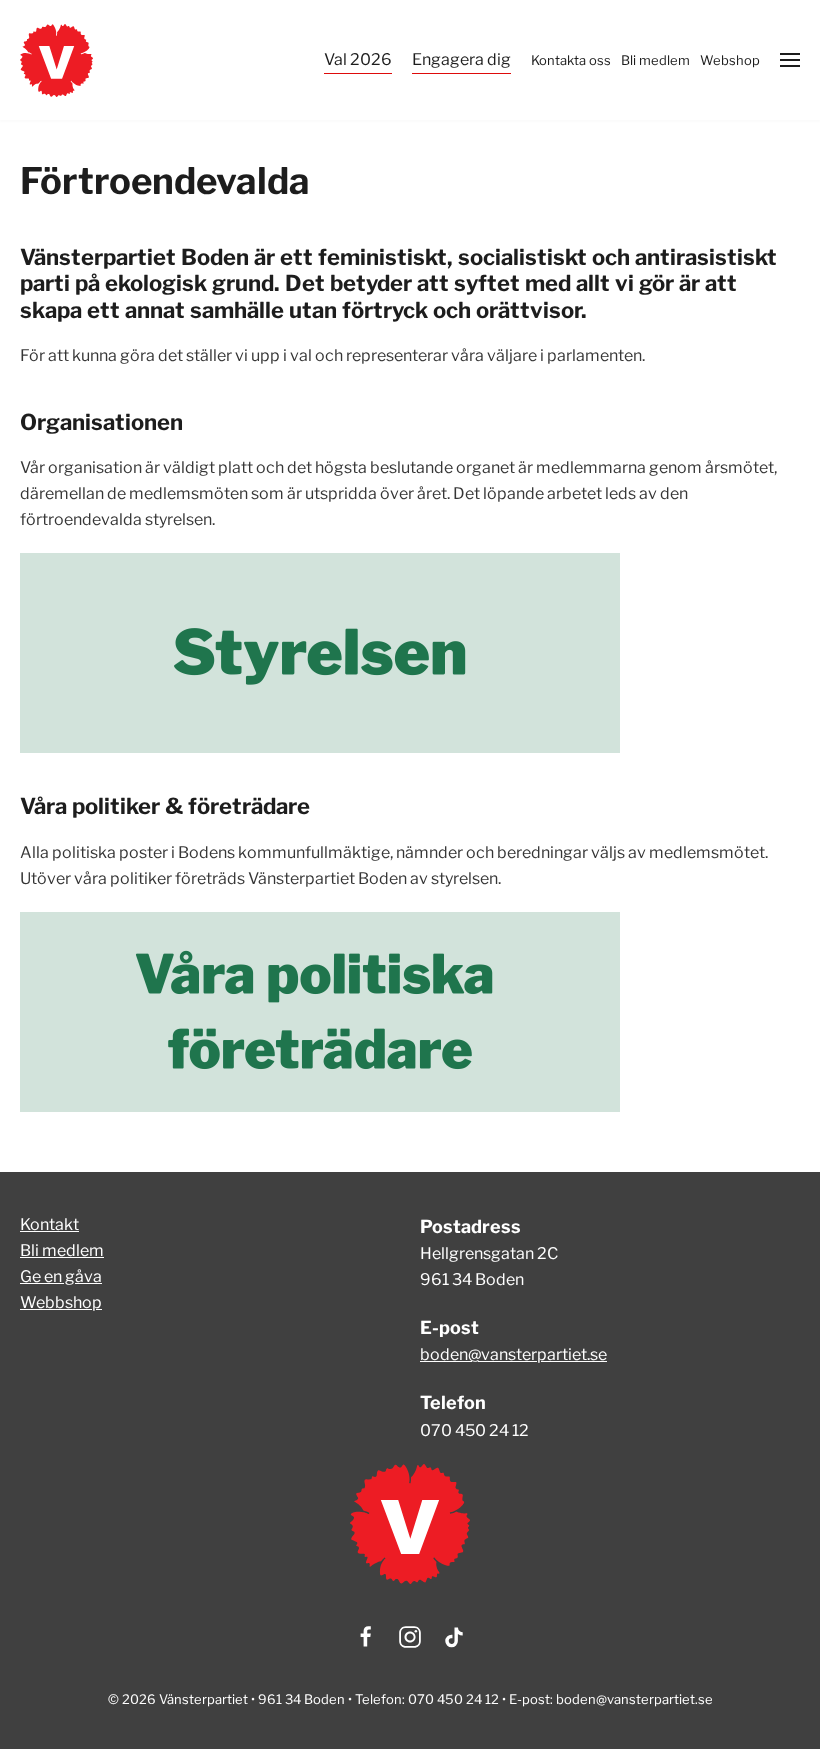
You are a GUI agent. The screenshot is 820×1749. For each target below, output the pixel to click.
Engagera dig (461, 59)
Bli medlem (62, 1250)
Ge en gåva (61, 1276)
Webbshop (61, 1302)
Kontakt (49, 1224)
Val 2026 (358, 59)
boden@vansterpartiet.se (513, 1354)
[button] (790, 60)
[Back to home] (56, 60)
